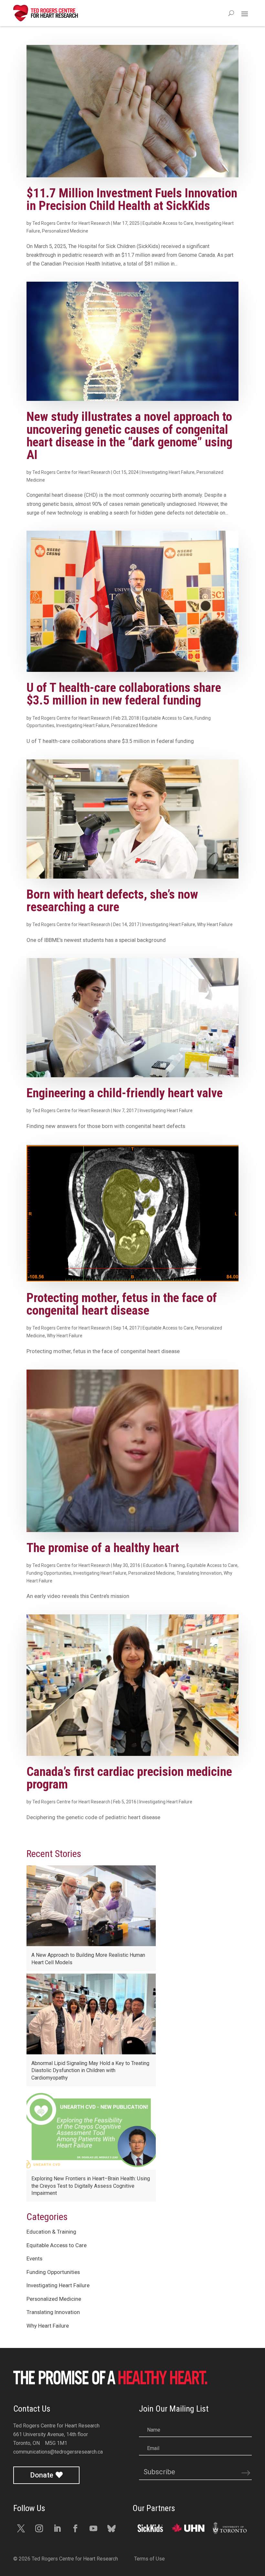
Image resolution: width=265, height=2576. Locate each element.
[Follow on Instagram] (39, 2529)
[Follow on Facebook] (75, 2529)
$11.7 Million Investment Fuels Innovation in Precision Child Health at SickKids (132, 199)
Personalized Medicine (65, 231)
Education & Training (164, 1565)
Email (153, 2448)
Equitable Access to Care (168, 223)
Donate (42, 2475)
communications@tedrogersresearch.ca (58, 2452)
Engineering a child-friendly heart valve (125, 1093)
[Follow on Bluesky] (111, 2529)
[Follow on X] (21, 2529)
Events (34, 2258)
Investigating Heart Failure (168, 472)
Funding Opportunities (49, 1573)
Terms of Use (149, 2559)
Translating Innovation (199, 1573)
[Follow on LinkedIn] (57, 2529)
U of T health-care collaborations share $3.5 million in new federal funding (124, 694)
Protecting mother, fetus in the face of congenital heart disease (122, 1304)
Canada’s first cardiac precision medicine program (129, 1778)
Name (154, 2430)
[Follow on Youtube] (93, 2529)
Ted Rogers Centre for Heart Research (71, 223)
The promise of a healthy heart (103, 1548)
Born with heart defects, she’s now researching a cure (112, 901)
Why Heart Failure (215, 924)
